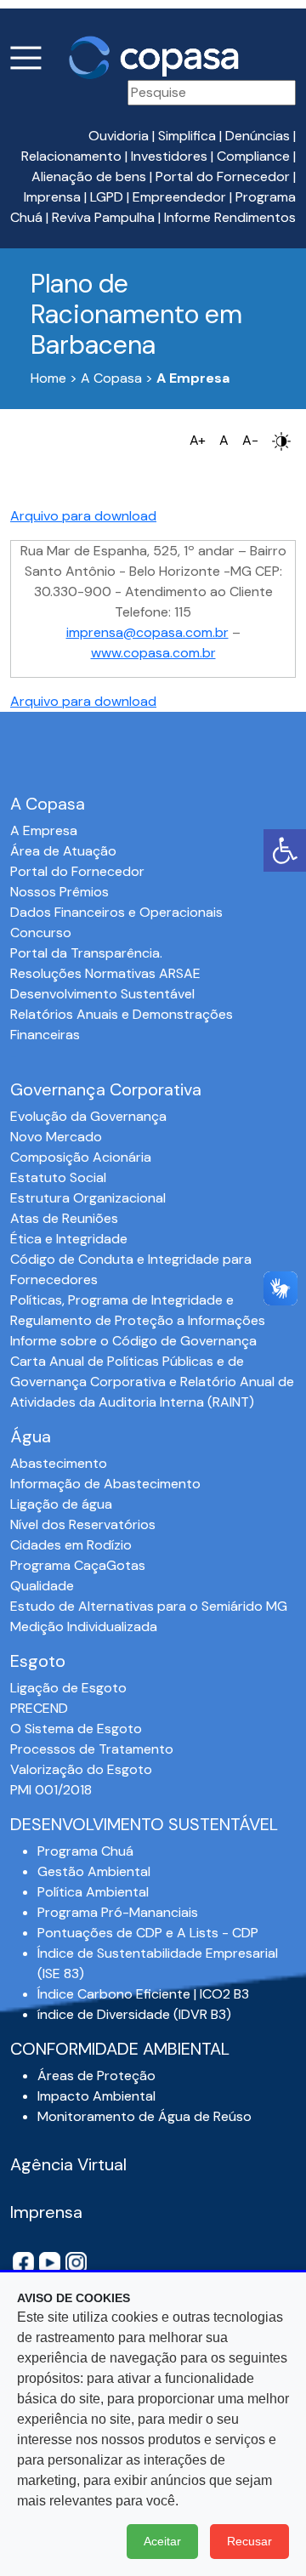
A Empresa (44, 830)
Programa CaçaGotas (78, 1565)
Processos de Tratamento (92, 1749)
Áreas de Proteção (96, 2076)
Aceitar (162, 2541)
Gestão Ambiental (94, 1871)
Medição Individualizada (84, 1626)
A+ (198, 440)
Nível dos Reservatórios (83, 1524)
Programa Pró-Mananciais (118, 1912)
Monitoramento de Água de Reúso (144, 2116)
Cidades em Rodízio (71, 1545)
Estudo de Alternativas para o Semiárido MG (149, 1606)
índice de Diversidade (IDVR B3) (134, 2014)
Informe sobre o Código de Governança (133, 1341)
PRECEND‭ (39, 1708)
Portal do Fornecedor (223, 176)
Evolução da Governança (88, 1116)
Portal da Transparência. (86, 953)
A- (250, 440)
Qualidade (42, 1586)
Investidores (169, 156)
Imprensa (52, 197)
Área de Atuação (63, 851)
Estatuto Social (58, 1177)
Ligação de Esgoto (68, 1688)
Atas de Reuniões (64, 1218)
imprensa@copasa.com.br (147, 632)
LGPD (107, 197)
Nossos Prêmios (59, 892)
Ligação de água (61, 1504)
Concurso (41, 933)
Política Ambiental (93, 1892)
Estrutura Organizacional (88, 1198)
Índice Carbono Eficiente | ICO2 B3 (143, 1994)
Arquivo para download (83, 516)
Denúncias (258, 136)
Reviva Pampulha (103, 217)
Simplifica (187, 136)
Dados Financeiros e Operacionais (116, 912)
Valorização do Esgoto (81, 1769)
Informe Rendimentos (230, 217)
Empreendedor (179, 197)
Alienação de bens (89, 176)
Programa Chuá (85, 1851)
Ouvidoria (119, 136)
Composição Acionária (81, 1157)
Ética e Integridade (69, 1239)
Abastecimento (59, 1463)
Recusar (249, 2541)
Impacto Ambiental (96, 2096)
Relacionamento (71, 156)
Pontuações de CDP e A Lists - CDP (148, 1933)
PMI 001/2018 (51, 1790)
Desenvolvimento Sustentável (102, 994)
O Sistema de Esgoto (76, 1729)
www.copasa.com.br (153, 653)
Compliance (253, 156)
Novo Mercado (56, 1137)
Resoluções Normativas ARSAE (105, 973)
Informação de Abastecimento (105, 1484)
